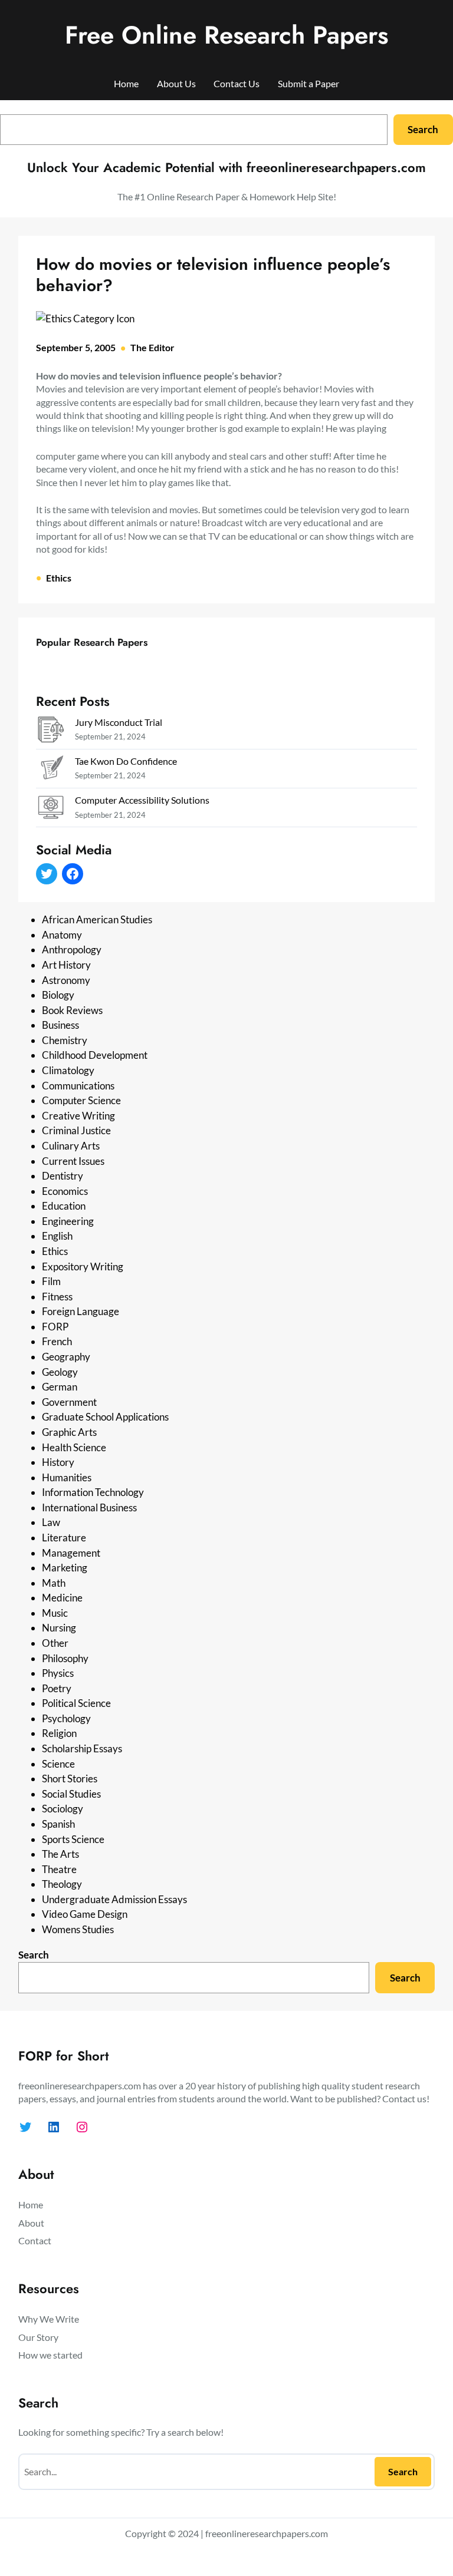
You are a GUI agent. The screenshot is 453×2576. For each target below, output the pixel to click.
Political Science (76, 1703)
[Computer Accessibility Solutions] (51, 809)
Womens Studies (78, 1929)
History (58, 1462)
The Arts (60, 1854)
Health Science (74, 1447)
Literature (64, 1538)
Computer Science (81, 1100)
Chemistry (65, 1040)
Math (54, 1583)
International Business (89, 1507)
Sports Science (73, 1839)
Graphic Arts (69, 1432)
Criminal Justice (76, 1130)
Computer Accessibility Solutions (142, 800)
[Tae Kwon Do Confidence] (51, 770)
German (60, 1387)
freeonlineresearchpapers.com (267, 2533)
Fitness (57, 1297)
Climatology (68, 1070)
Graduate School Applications (105, 1417)
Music (55, 1613)
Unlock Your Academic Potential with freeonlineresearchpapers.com (226, 167)
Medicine (62, 1598)
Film (51, 1281)
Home (126, 83)
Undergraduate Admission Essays (114, 1899)
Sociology (63, 1809)
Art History (66, 965)
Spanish (58, 1824)
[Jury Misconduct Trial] (51, 731)
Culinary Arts (71, 1146)
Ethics (59, 578)
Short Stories (70, 1779)
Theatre (59, 1869)
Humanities (67, 1477)
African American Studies (97, 919)
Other (55, 1643)
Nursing (59, 1628)
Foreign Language (81, 1311)
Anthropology (72, 950)
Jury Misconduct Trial (119, 722)
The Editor (152, 347)
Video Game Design (85, 1914)
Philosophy (65, 1658)
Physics (58, 1673)
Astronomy (66, 980)
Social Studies (71, 1794)
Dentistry (63, 1176)
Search (423, 129)
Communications (78, 1086)
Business (60, 1025)
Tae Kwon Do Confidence (126, 761)
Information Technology (93, 1492)
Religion (59, 1733)
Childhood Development (95, 1055)
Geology (60, 1372)
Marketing (65, 1568)
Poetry (57, 1688)
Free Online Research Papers (226, 35)
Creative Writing (78, 1116)
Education (64, 1206)
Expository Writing (83, 1266)
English (57, 1236)
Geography (66, 1357)
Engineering (68, 1221)
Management (71, 1553)
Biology (58, 995)
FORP (55, 1327)
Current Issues (73, 1161)
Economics (65, 1191)
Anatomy (62, 935)
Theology (62, 1884)
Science (58, 1764)
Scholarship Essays (82, 1748)
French (57, 1341)
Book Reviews (72, 1010)
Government (69, 1402)
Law (51, 1522)
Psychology (66, 1718)
